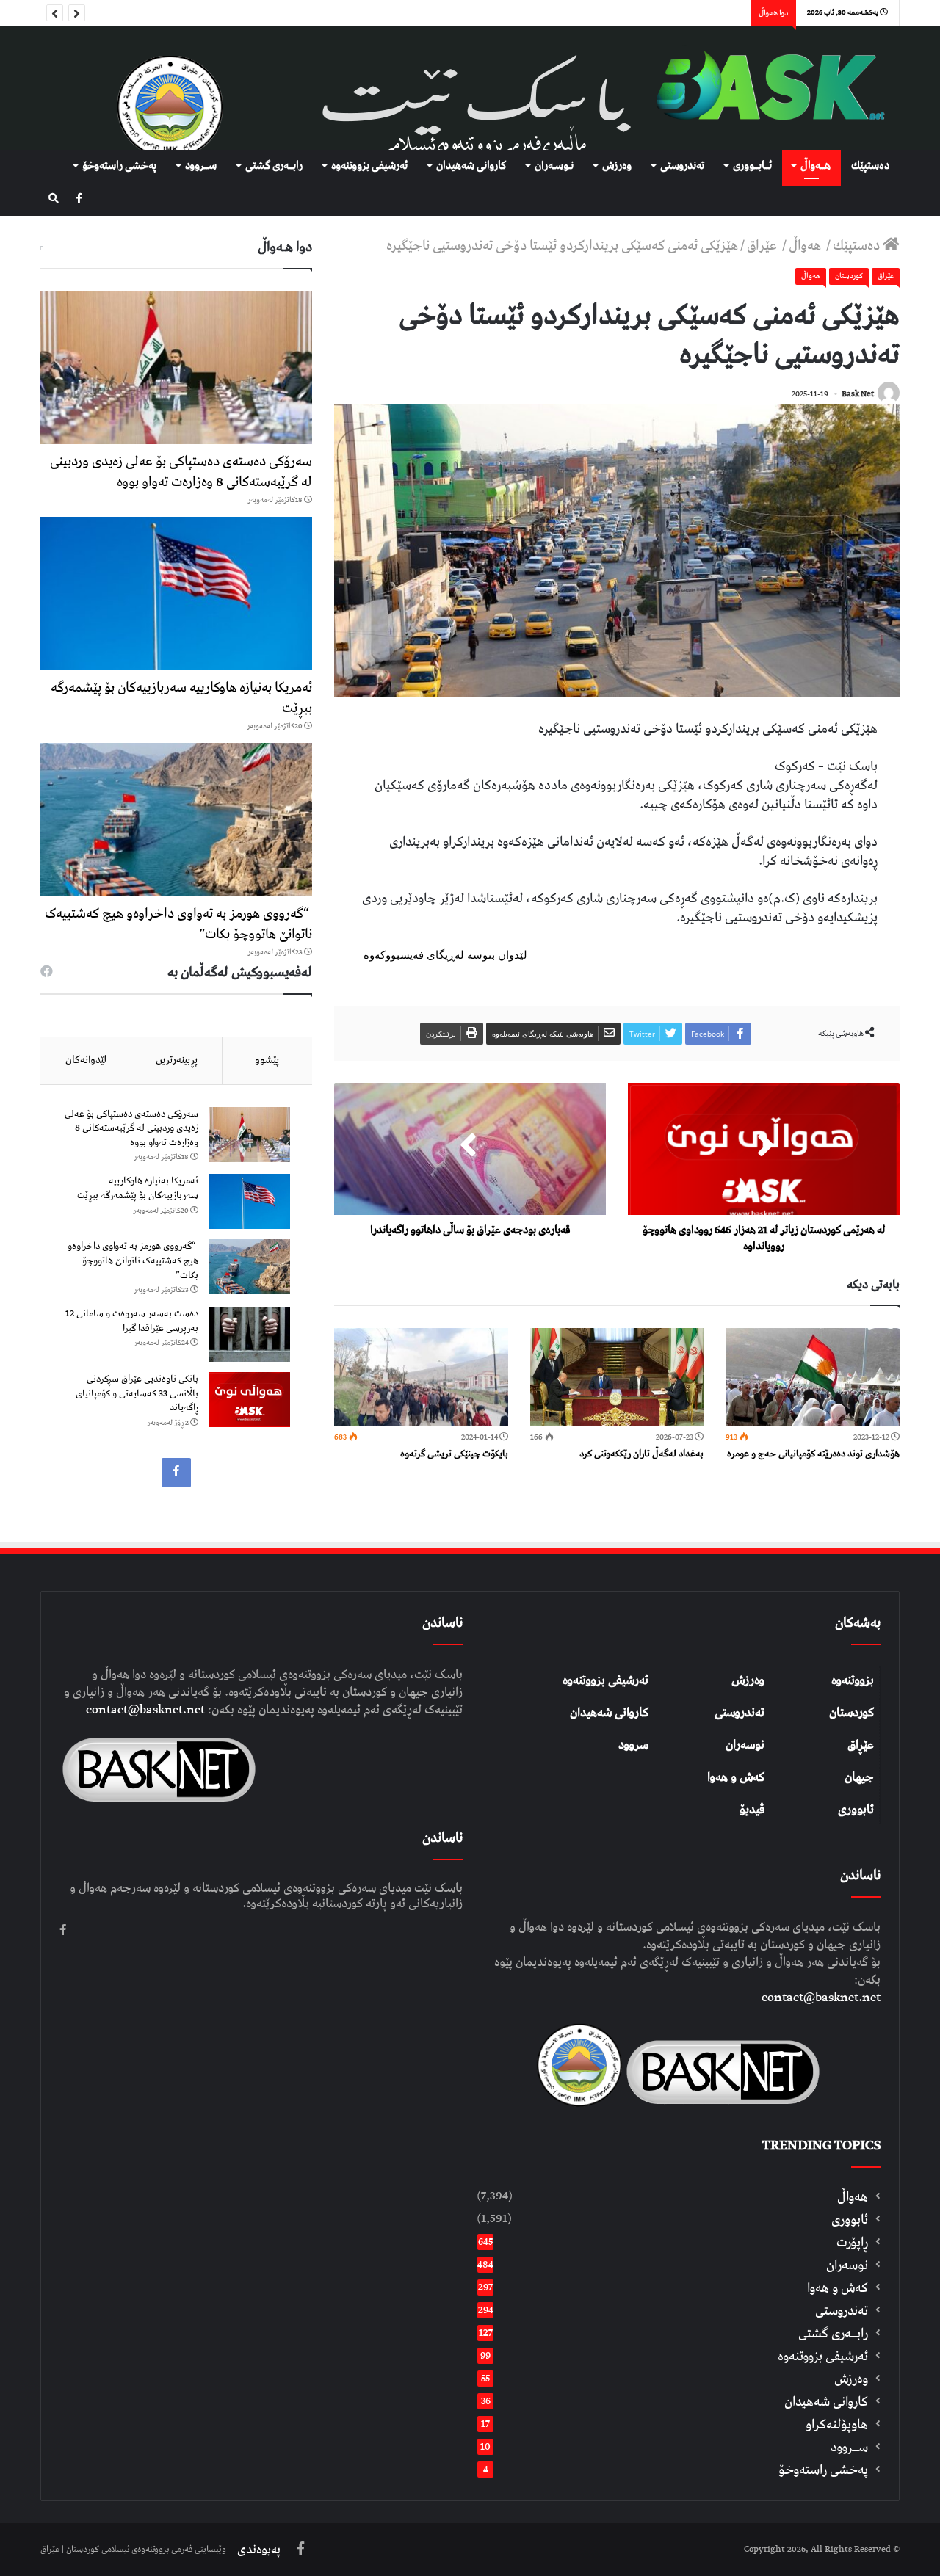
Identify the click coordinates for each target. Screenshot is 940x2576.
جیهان (859, 1777)
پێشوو (267, 1060)
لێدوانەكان (86, 1060)
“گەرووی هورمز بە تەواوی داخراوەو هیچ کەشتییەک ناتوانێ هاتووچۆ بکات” (178, 924)
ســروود (201, 166)
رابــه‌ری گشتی (274, 166)
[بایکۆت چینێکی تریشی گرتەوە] (421, 1377)
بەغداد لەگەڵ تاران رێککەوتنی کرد (641, 1454)
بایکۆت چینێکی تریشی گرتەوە (454, 1454)
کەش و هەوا (736, 1777)
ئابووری (856, 1810)
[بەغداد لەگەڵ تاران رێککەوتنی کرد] (617, 1377)
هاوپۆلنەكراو (837, 2424)
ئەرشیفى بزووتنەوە (369, 166)
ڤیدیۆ (752, 1810)
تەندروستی (682, 166)
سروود (633, 1745)
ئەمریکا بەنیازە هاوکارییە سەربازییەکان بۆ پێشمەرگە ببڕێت (181, 698)
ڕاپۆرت (852, 2242)
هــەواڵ (816, 166)
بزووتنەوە (853, 1680)
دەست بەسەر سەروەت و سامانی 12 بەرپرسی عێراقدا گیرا (132, 1321)
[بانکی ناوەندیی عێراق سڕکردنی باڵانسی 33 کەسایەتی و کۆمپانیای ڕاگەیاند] (250, 1400)
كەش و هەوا (838, 2288)
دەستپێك (870, 166)
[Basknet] (764, 88)
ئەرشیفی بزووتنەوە (605, 1680)
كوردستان (849, 276)
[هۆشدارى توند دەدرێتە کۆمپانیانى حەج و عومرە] (813, 1377)
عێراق (763, 246)
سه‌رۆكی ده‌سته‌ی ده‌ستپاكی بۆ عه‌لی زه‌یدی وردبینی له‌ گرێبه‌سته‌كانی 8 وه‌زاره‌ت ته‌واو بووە (181, 472)
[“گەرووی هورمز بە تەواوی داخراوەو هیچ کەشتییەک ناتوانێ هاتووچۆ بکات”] (176, 820)
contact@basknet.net (821, 1998)
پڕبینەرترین (177, 1060)
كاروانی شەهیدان (471, 166)
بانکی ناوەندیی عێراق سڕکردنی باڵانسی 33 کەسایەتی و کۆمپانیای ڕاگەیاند (137, 1393)
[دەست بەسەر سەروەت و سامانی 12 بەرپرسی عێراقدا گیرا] (250, 1334)
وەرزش (617, 166)
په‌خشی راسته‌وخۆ (119, 166)
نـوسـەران (554, 166)
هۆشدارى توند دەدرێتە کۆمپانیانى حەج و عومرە (813, 1454)
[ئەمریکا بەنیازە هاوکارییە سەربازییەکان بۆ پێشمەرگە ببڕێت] (176, 594)
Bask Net (858, 394)
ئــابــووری (752, 166)
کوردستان (852, 1713)
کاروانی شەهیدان (609, 1713)
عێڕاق (861, 1745)
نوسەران (745, 1745)
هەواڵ (806, 246)
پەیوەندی (259, 2550)
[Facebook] (79, 199)
